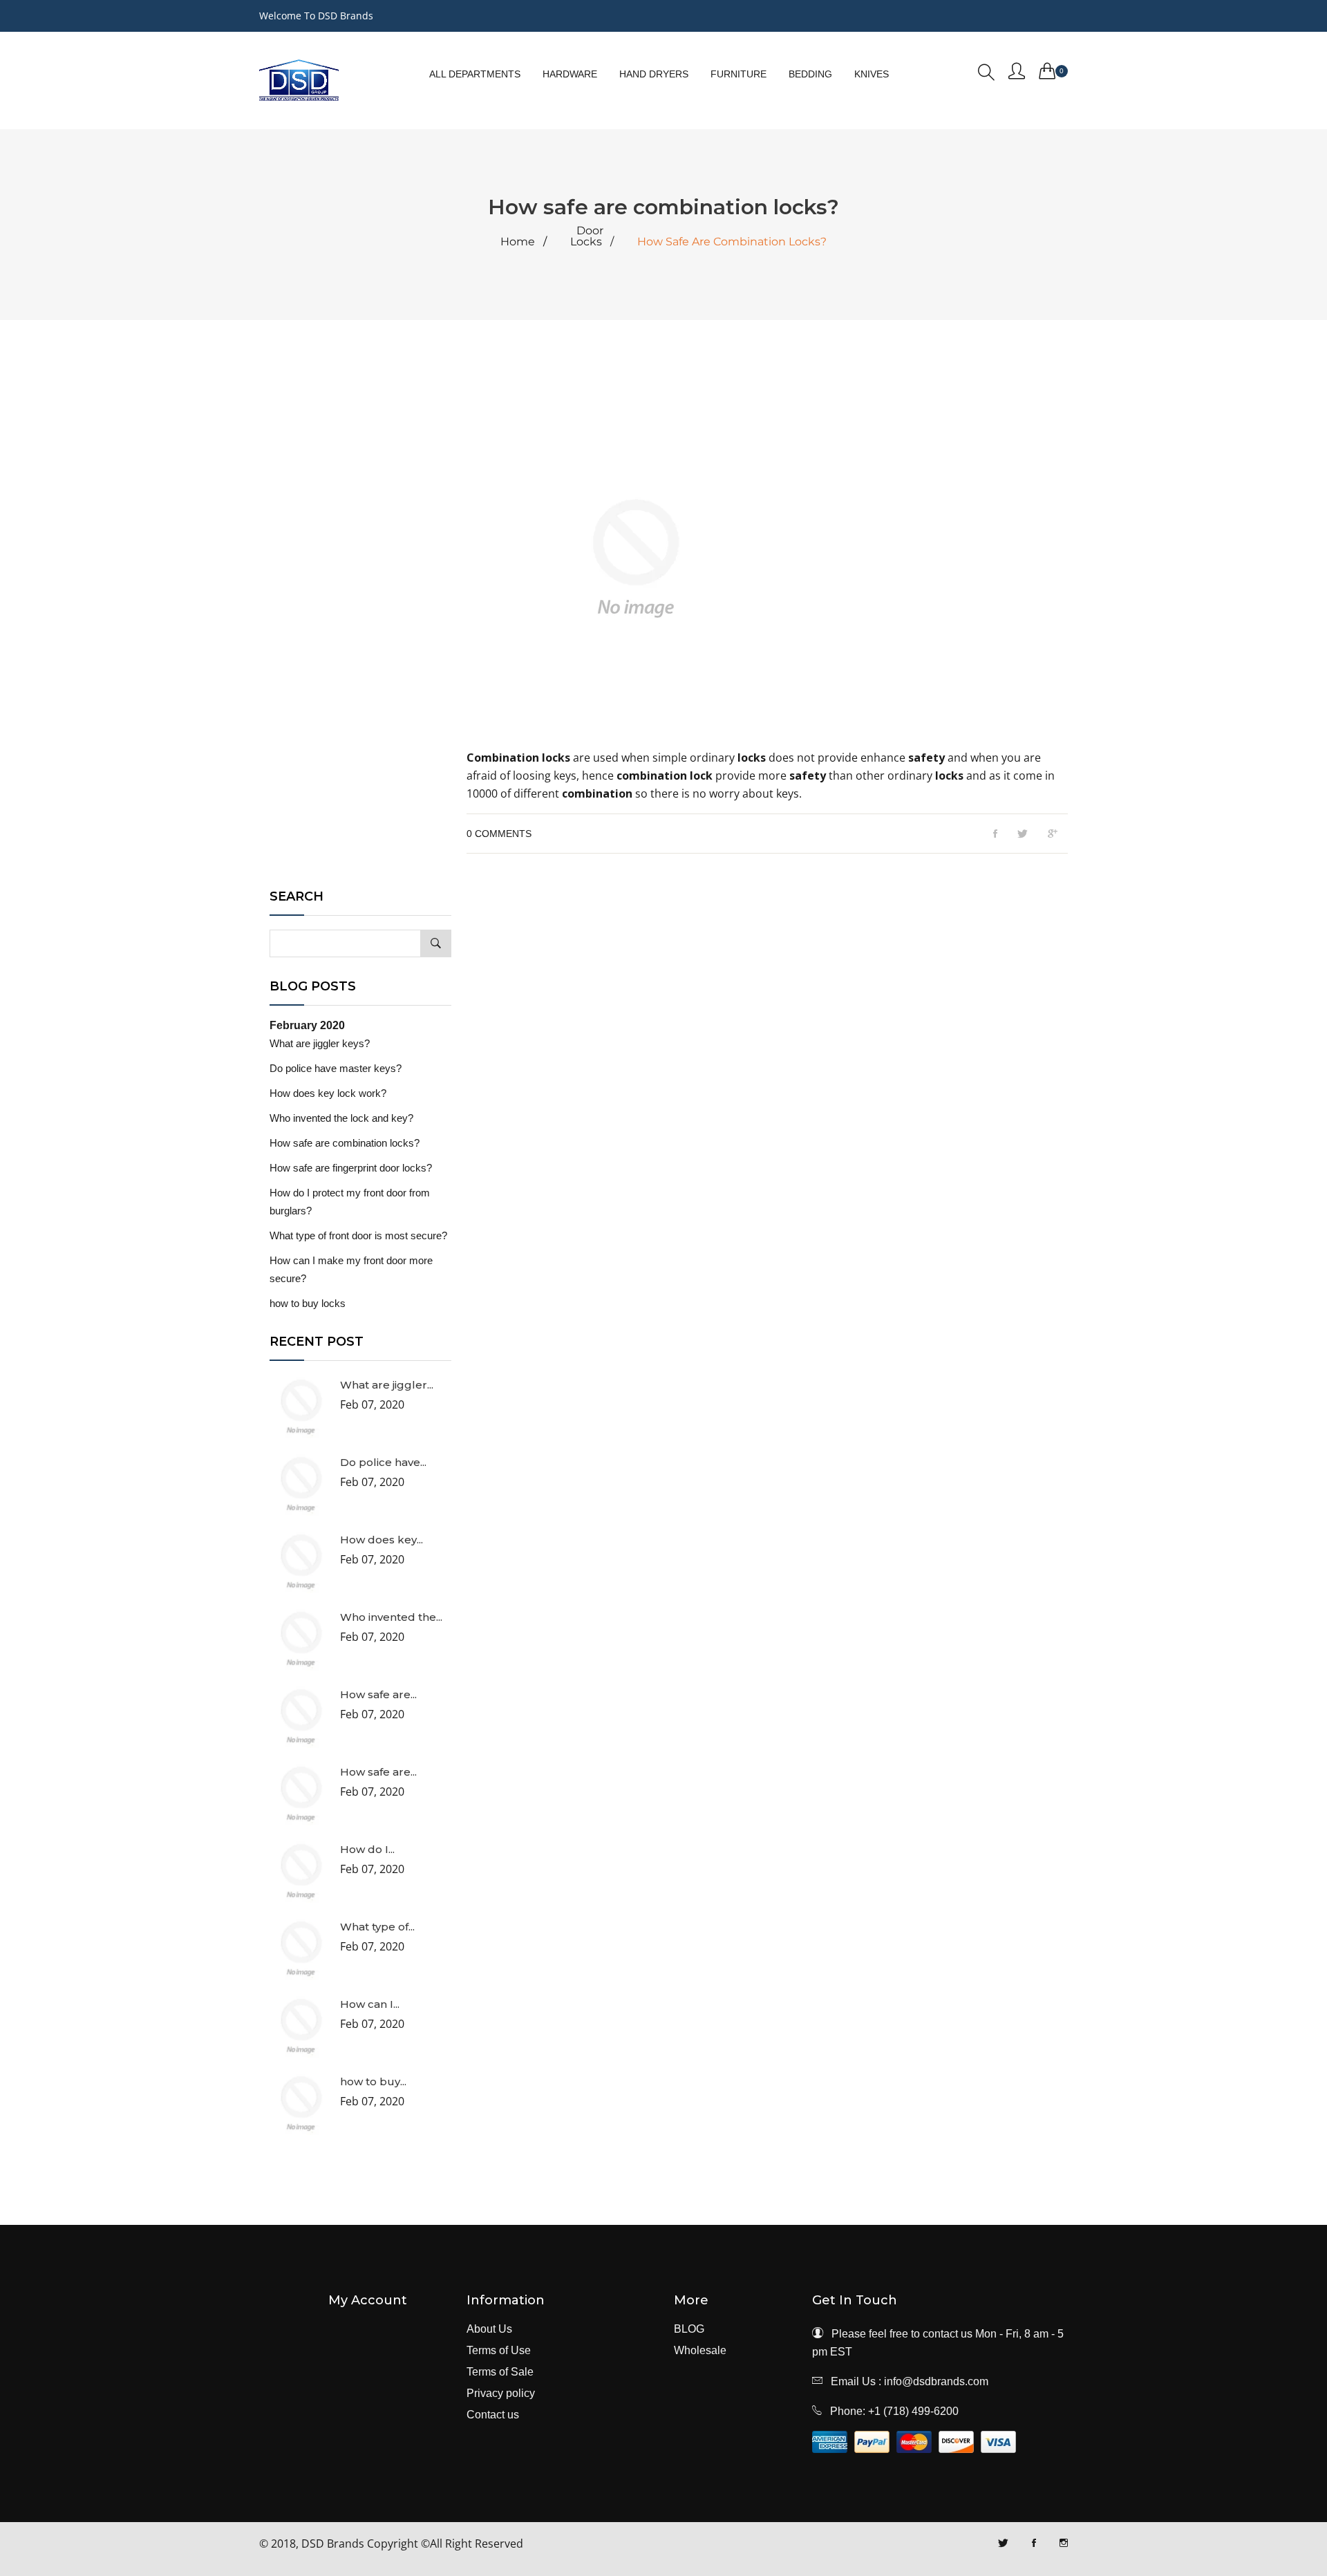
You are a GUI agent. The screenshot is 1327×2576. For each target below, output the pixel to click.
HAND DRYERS (654, 74)
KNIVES (872, 74)
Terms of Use (499, 2351)
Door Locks (587, 236)
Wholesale (700, 2351)
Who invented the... (391, 1617)
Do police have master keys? (336, 1068)
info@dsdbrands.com (936, 2381)
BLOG (689, 2329)
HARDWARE (570, 74)
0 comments (499, 834)
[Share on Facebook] (995, 834)
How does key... (382, 1540)
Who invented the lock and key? (341, 1118)
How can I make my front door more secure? (351, 1269)
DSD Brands (333, 2544)
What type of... (377, 1927)
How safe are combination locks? (345, 1143)
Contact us (493, 2415)
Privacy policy (501, 2394)
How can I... (370, 2004)
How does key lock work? (328, 1093)
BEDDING (810, 74)
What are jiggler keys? (320, 1043)
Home (518, 242)
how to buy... (373, 2081)
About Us (489, 2329)
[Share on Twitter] (1023, 834)
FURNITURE (738, 74)
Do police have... (383, 1462)
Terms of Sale (500, 2372)
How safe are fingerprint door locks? (351, 1168)
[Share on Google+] (1053, 834)
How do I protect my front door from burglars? (350, 1202)
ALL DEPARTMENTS (475, 74)
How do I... (367, 1849)
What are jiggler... (387, 1385)
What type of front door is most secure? (358, 1235)
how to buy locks (308, 1303)
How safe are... (378, 1694)
